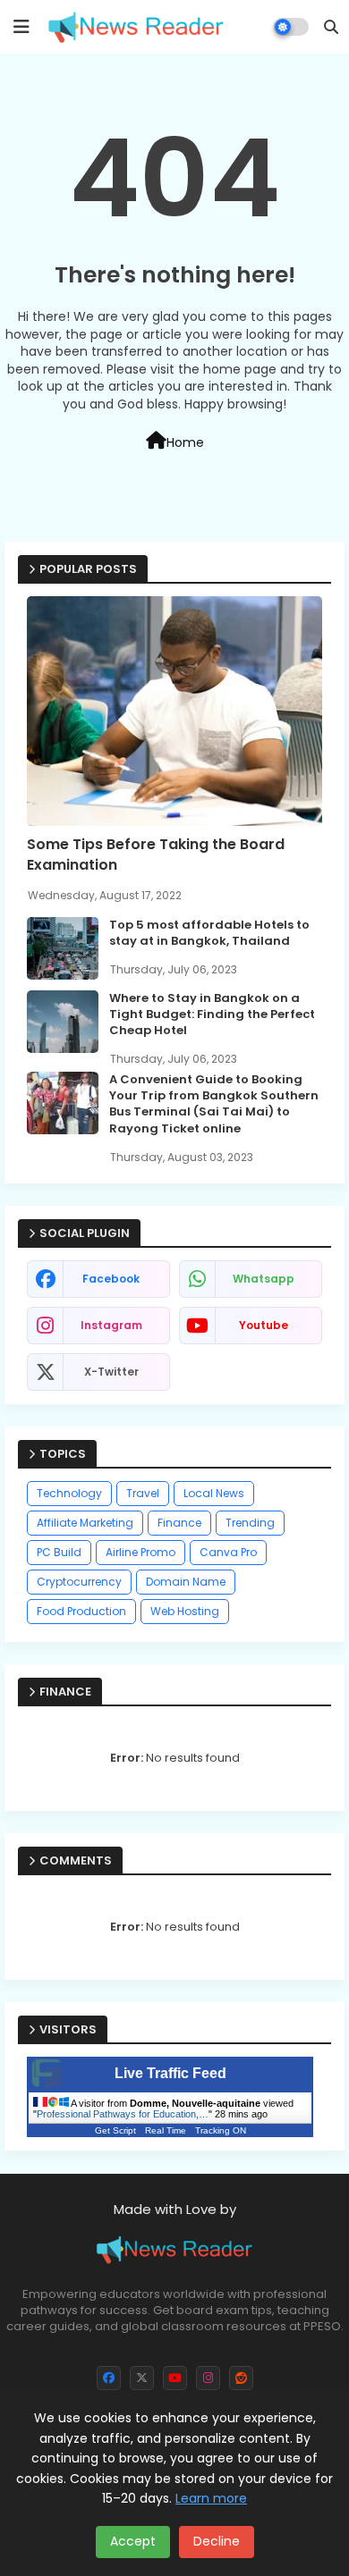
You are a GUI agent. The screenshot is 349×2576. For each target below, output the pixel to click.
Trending (250, 1523)
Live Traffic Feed (170, 2073)
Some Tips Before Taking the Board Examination (156, 854)
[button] (331, 27)
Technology (69, 1493)
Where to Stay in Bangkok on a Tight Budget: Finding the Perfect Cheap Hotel (212, 1014)
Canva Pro (228, 1552)
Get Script (115, 2130)
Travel (143, 1493)
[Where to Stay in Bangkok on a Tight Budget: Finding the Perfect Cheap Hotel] (63, 1022)
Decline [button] (217, 2541)
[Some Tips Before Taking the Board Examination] (174, 711)
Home (185, 442)
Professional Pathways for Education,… (123, 2114)
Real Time (166, 2130)
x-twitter (111, 1372)
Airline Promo (140, 1552)
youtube (264, 1325)
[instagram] (208, 2378)
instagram (111, 1325)
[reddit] (241, 2378)
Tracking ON (221, 2130)
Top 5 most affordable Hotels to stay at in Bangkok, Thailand (209, 933)
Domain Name (186, 1582)
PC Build (59, 1552)
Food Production (81, 1611)
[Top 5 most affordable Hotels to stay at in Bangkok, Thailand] (63, 948)
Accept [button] (133, 2541)
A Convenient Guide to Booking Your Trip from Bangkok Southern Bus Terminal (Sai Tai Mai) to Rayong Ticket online (214, 1104)
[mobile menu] (21, 27)
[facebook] (109, 2378)
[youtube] (175, 2378)
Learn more (211, 2498)
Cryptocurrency (79, 1582)
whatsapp (264, 1279)
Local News (214, 1493)
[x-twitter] (142, 2378)
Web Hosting (185, 1611)
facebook (111, 1279)
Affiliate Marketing (85, 1523)
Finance (179, 1523)
